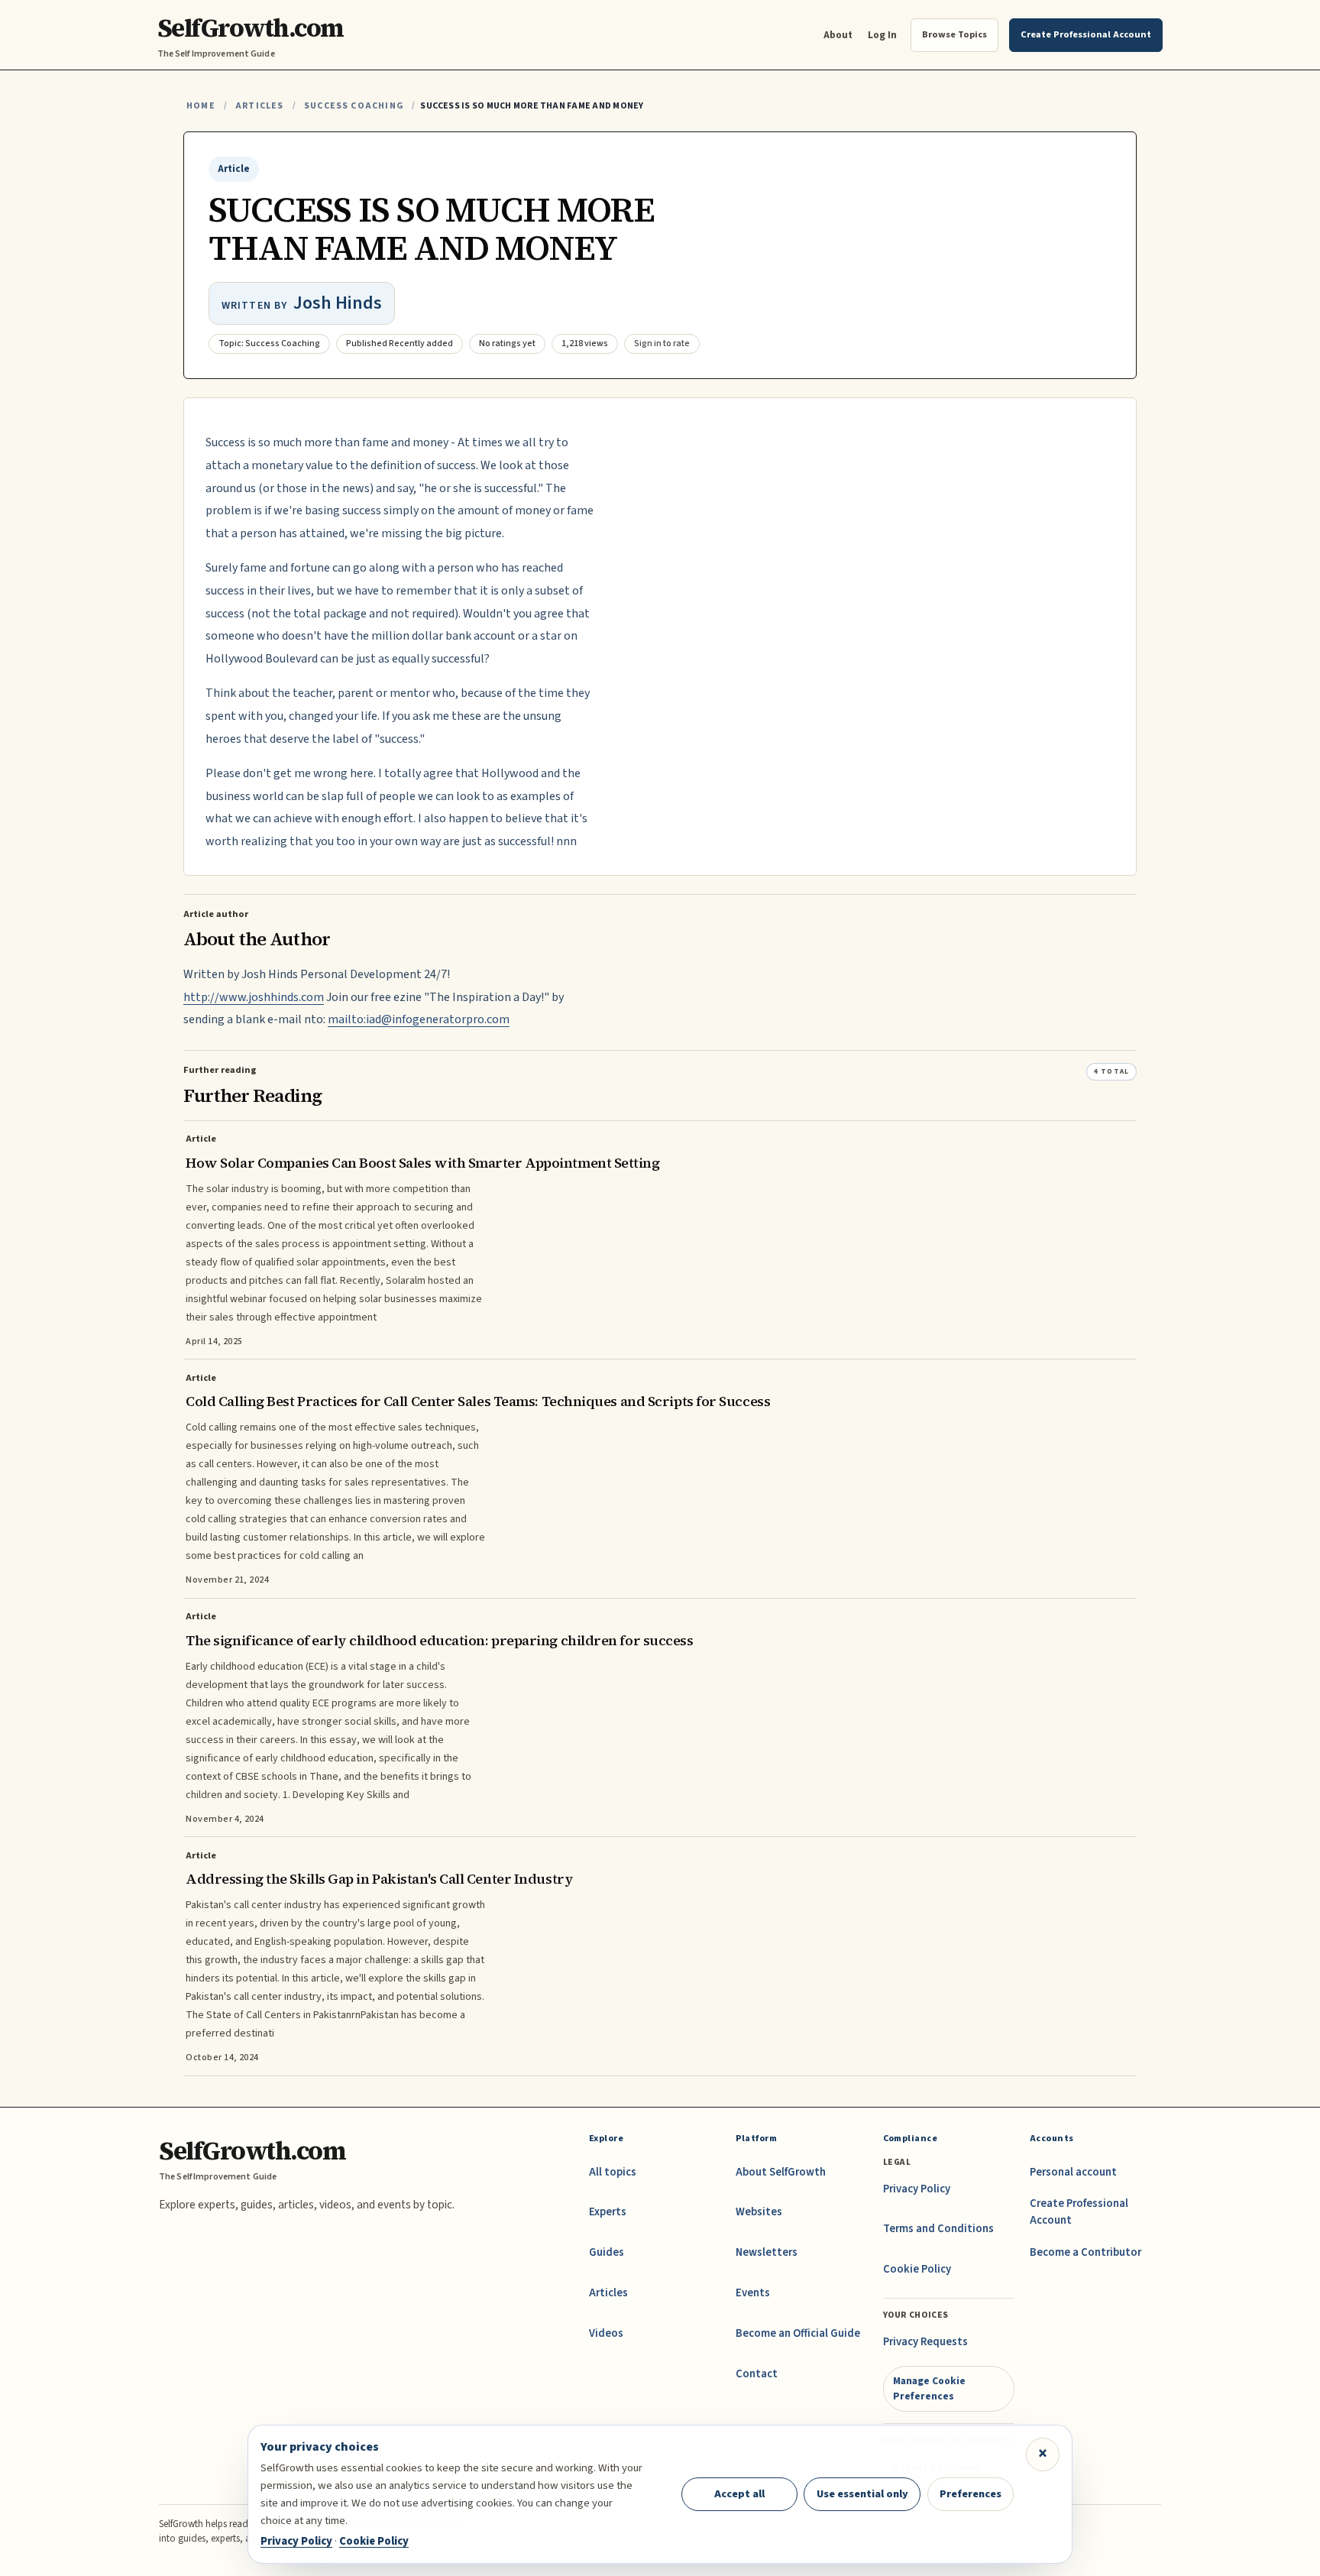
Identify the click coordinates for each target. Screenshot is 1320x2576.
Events (753, 2293)
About (838, 35)
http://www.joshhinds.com (254, 997)
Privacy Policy (917, 2189)
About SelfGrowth (781, 2172)
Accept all (739, 2494)
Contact (757, 2374)
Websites (759, 2212)
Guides (607, 2252)
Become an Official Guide (798, 2333)
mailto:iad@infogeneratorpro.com (419, 1019)
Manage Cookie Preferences (929, 2388)
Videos (606, 2333)
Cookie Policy (917, 2269)
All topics (613, 2172)
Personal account (1073, 2172)
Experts (608, 2212)
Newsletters (767, 2252)
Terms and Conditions (938, 2229)
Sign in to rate (662, 343)
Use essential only (862, 2494)
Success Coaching (354, 106)
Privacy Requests (925, 2342)
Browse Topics (954, 34)
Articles (259, 106)
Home (201, 106)
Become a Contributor (1085, 2252)
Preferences (971, 2494)
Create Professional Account (1079, 2212)
